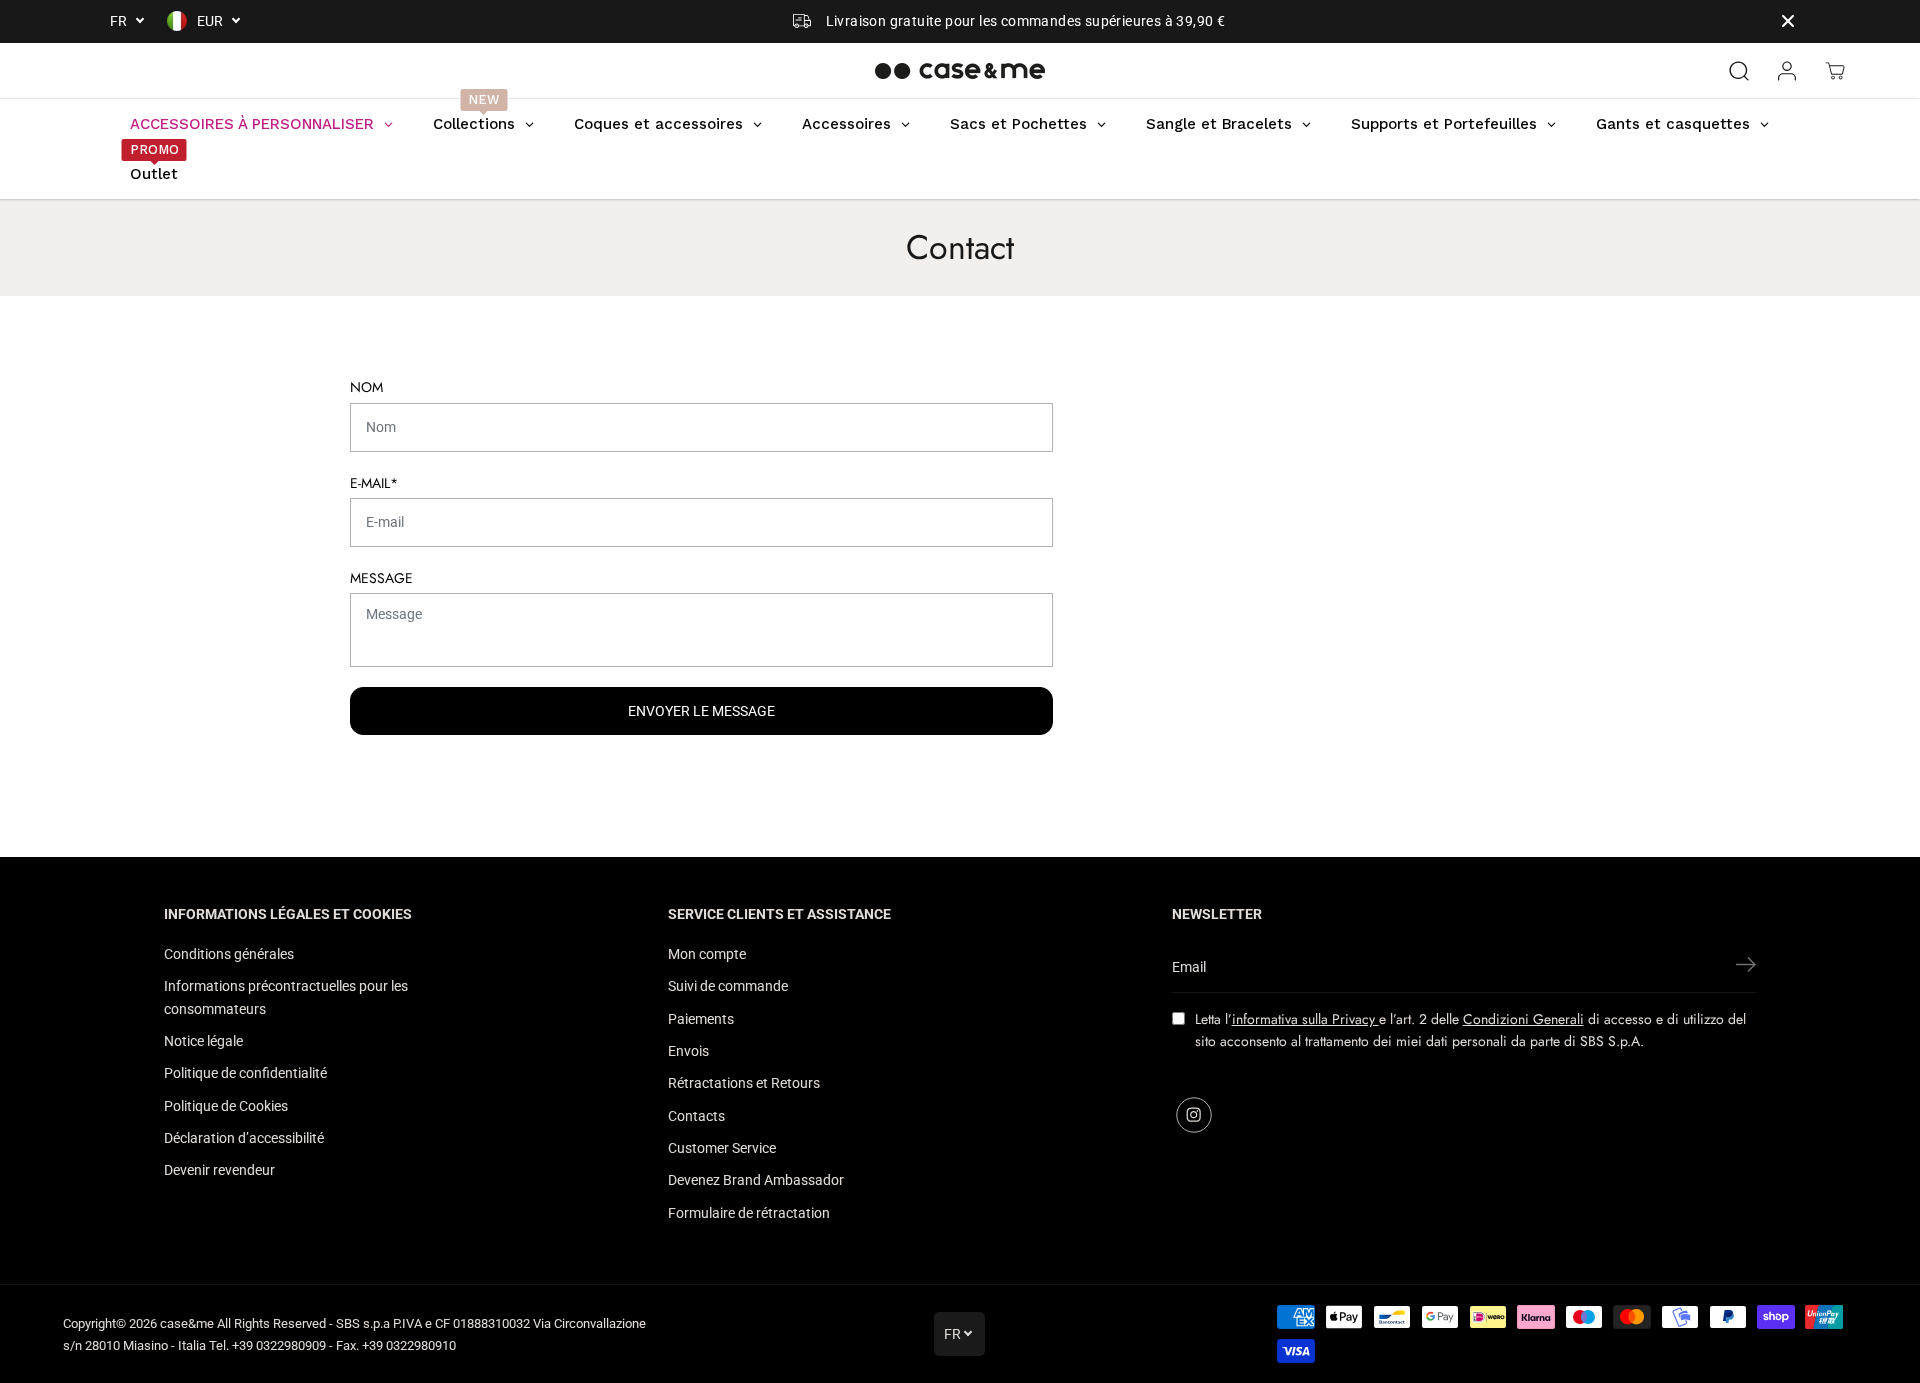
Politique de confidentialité (245, 1073)
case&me (187, 1323)
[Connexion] (1787, 71)
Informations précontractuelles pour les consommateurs (286, 997)
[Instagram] (1194, 1115)
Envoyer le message (701, 711)
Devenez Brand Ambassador (756, 1180)
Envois (688, 1051)
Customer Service (722, 1148)
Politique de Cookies (226, 1106)
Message (381, 578)
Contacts (696, 1116)
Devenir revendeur (219, 1170)
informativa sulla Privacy (1305, 1019)
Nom (366, 387)
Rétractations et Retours (744, 1083)
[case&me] (960, 71)
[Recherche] (1739, 71)
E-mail (374, 483)
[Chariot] (1835, 71)
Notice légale (203, 1041)
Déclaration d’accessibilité (244, 1138)
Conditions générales (229, 954)
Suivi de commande (728, 986)
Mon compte (707, 954)
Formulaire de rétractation (749, 1213)
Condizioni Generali (1523, 1019)
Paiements (701, 1019)
